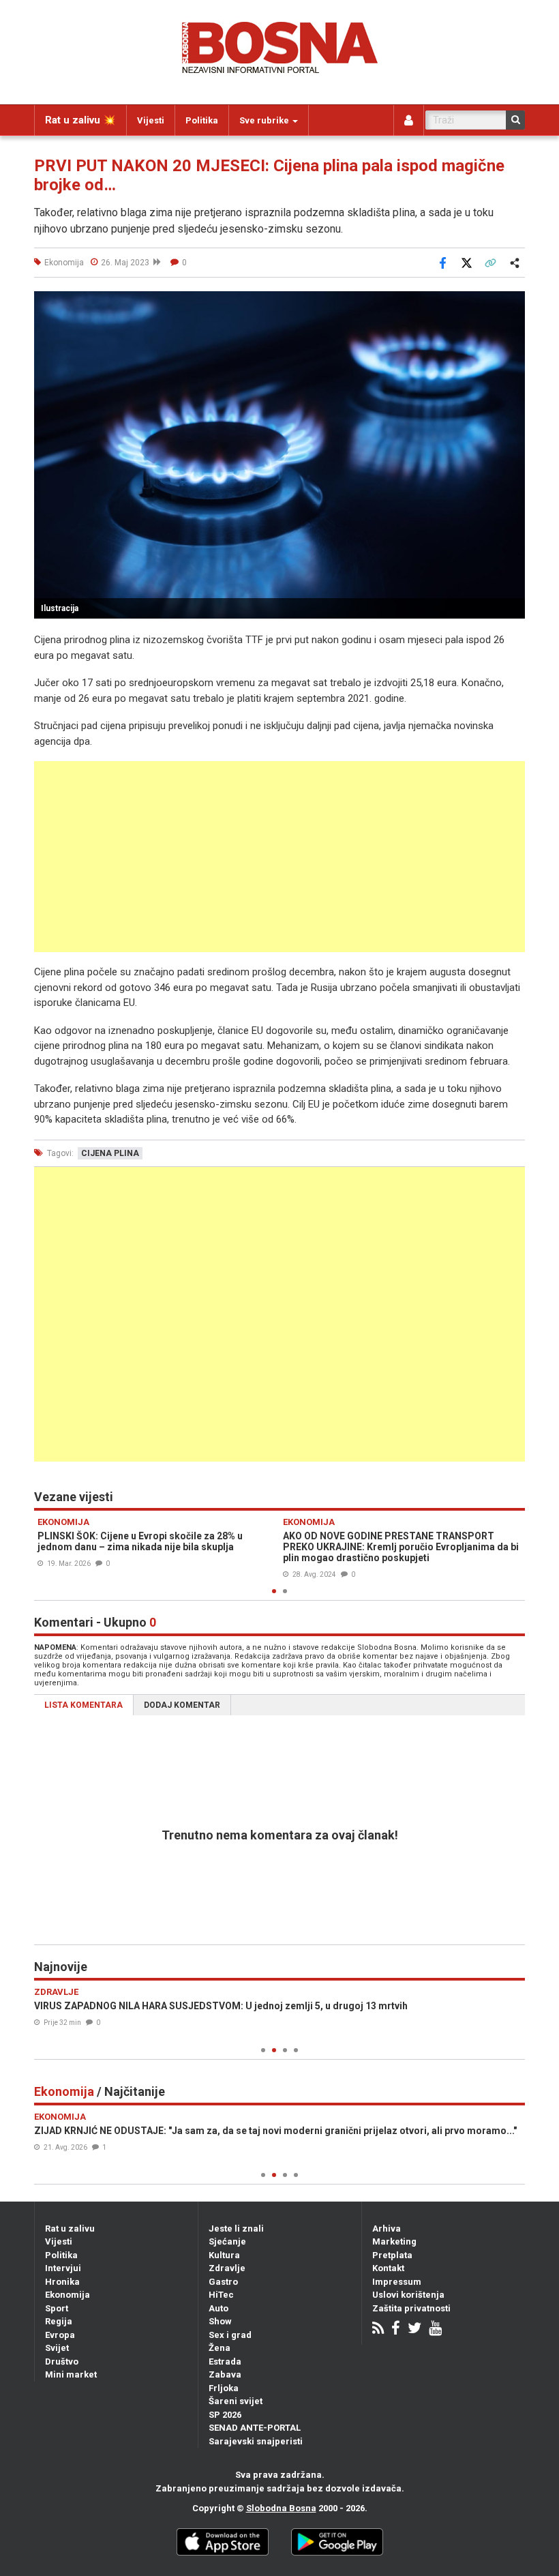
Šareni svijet (236, 2401)
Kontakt (388, 2268)
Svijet (57, 2348)
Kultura (224, 2255)
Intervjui (63, 2268)
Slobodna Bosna (281, 2508)
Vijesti (151, 120)
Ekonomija (67, 2295)
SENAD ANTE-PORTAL (255, 2428)
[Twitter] (414, 2329)
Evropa (60, 2335)
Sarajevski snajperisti (256, 2441)
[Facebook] (396, 2329)
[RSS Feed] (378, 2329)
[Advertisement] (279, 857)
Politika (202, 120)
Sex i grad (230, 2335)
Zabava (225, 2374)
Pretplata (392, 2255)
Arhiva (387, 2229)
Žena (220, 2348)
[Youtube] (435, 2329)
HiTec (221, 2295)
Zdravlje (227, 2268)
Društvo (62, 2362)
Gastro (223, 2282)
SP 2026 (225, 2415)
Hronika (62, 2282)
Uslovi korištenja (408, 2295)
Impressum (397, 2282)
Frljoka (224, 2388)
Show (220, 2321)
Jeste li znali (236, 2229)
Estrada (225, 2362)
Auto (218, 2308)
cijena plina (110, 1153)
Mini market (71, 2374)
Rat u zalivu (70, 2229)
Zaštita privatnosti (411, 2308)
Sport (57, 2308)
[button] (513, 304)
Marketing (394, 2241)
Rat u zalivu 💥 (80, 120)
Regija (59, 2321)
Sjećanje (227, 2241)
